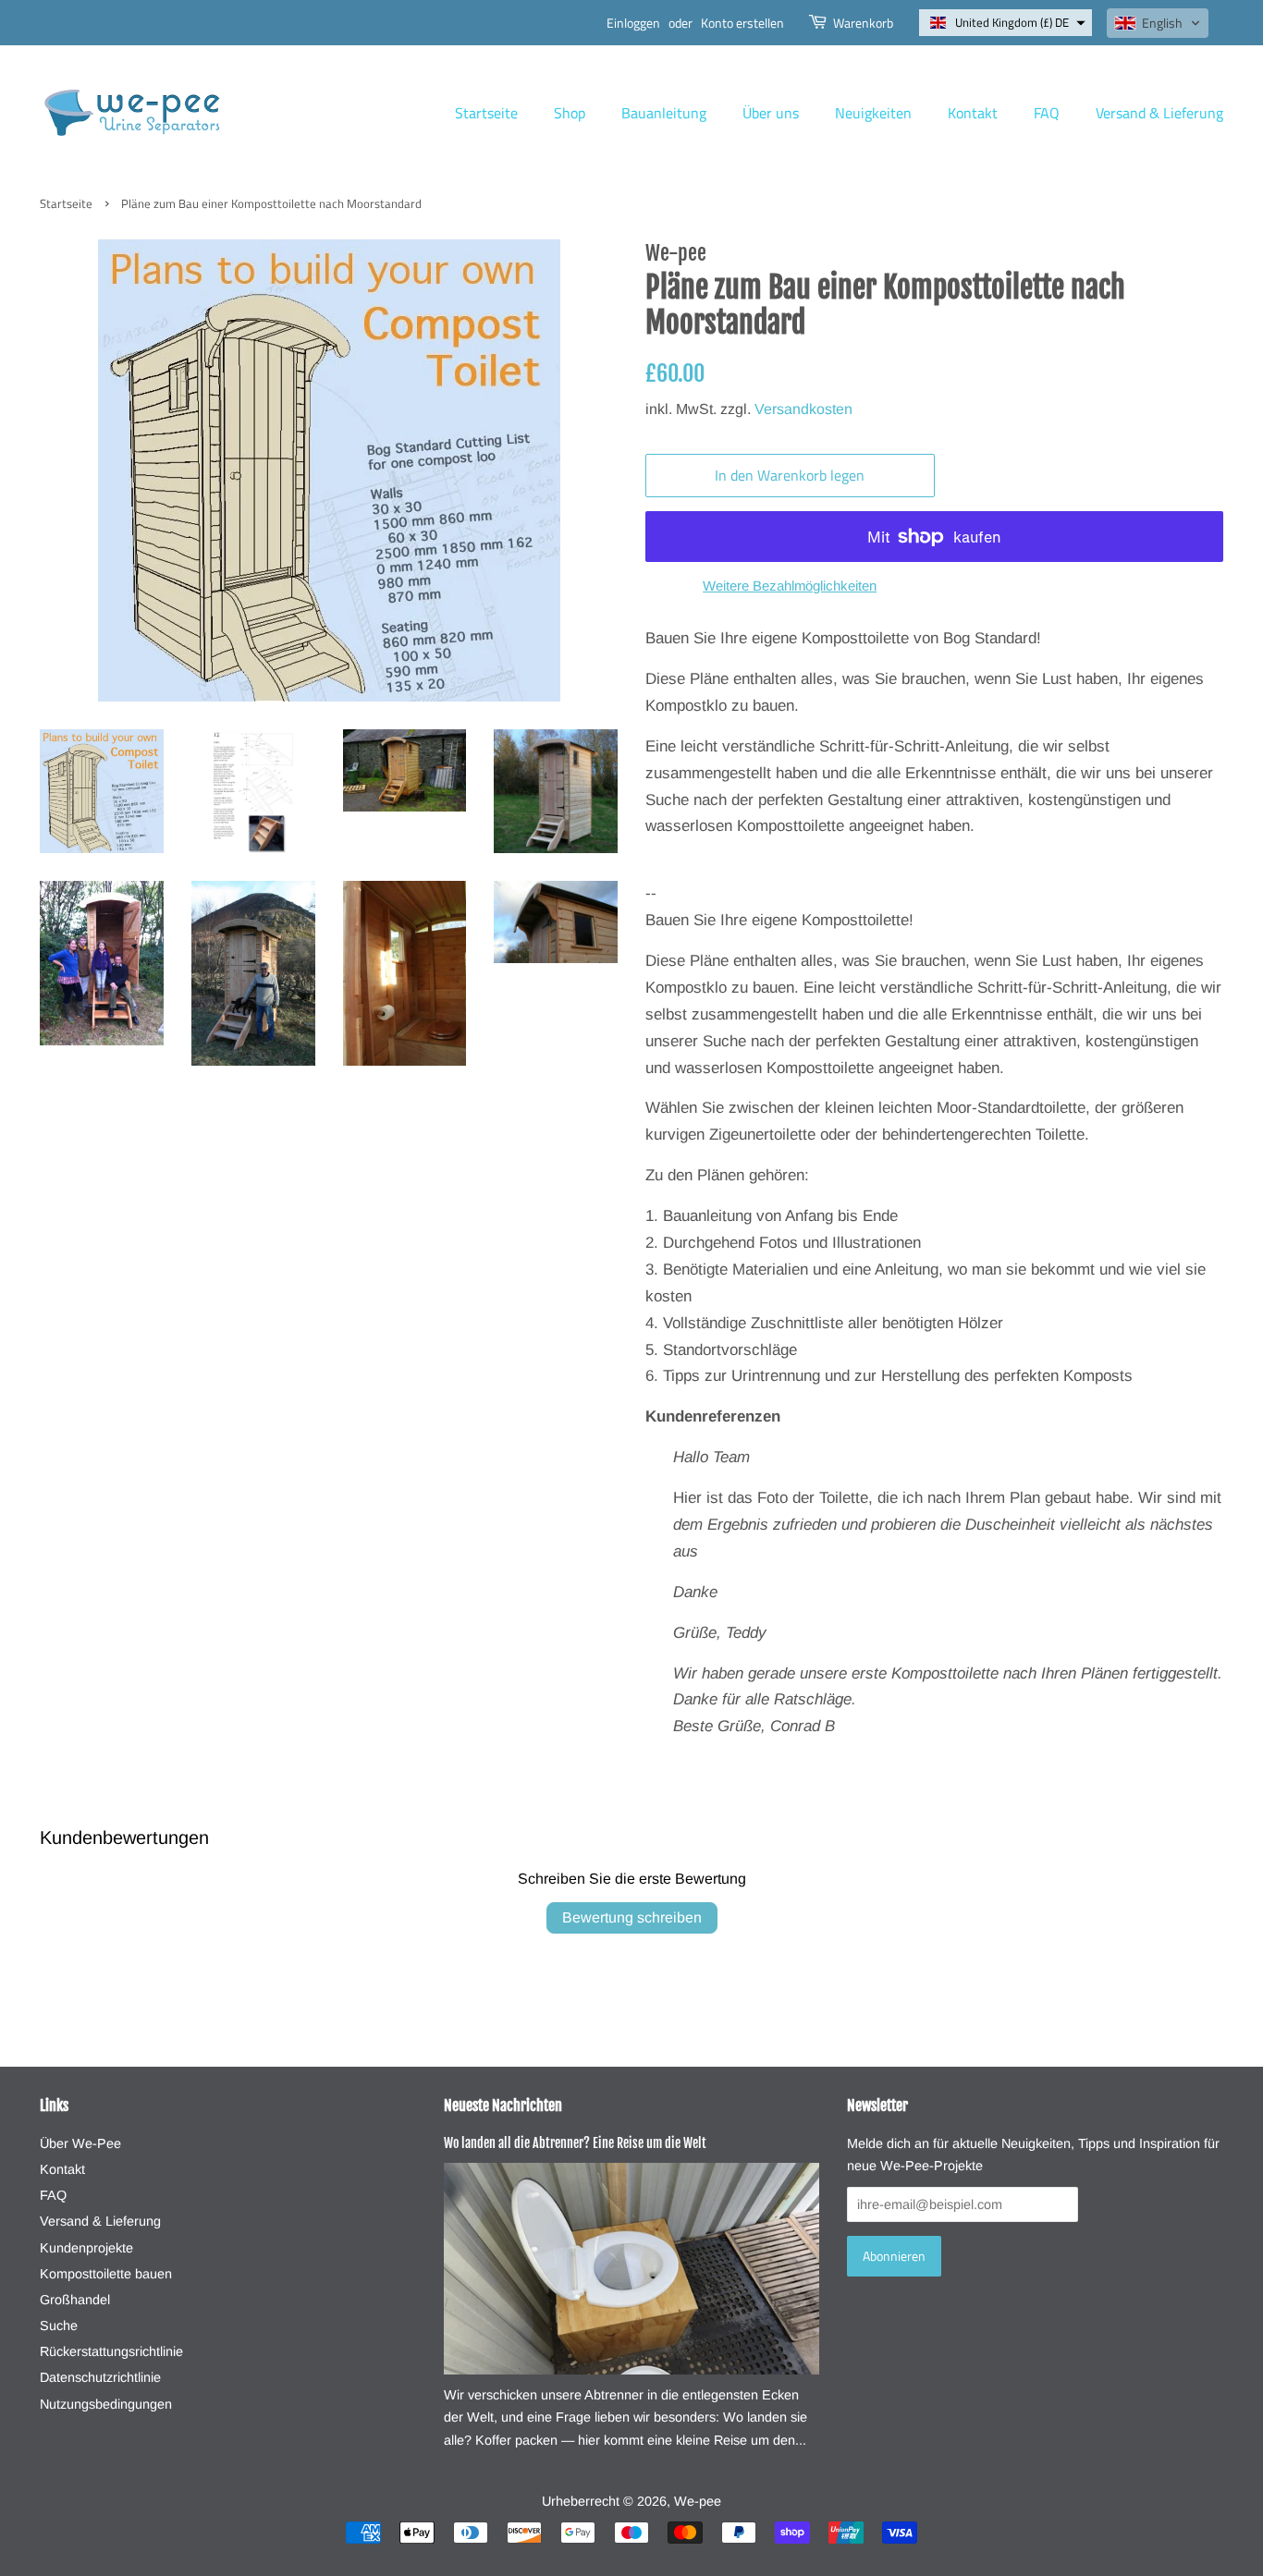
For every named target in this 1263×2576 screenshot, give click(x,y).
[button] (1005, 23)
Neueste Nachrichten (503, 2106)
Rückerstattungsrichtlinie (111, 2351)
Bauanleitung (664, 113)
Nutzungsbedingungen (106, 2404)
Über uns (771, 113)
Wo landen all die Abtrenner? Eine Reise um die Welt (575, 2143)
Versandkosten (803, 409)
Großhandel (75, 2300)
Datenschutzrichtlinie (100, 2377)
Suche (59, 2326)
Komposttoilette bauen (106, 2274)
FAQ (1047, 113)
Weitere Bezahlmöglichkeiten (790, 586)
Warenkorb (863, 23)
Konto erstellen (742, 23)
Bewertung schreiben (632, 1917)
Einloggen (633, 23)
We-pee (698, 2501)
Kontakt (973, 113)
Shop (570, 113)
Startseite (486, 113)
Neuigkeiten (873, 113)
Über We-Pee (80, 2143)
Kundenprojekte (86, 2248)
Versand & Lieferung (1159, 113)
